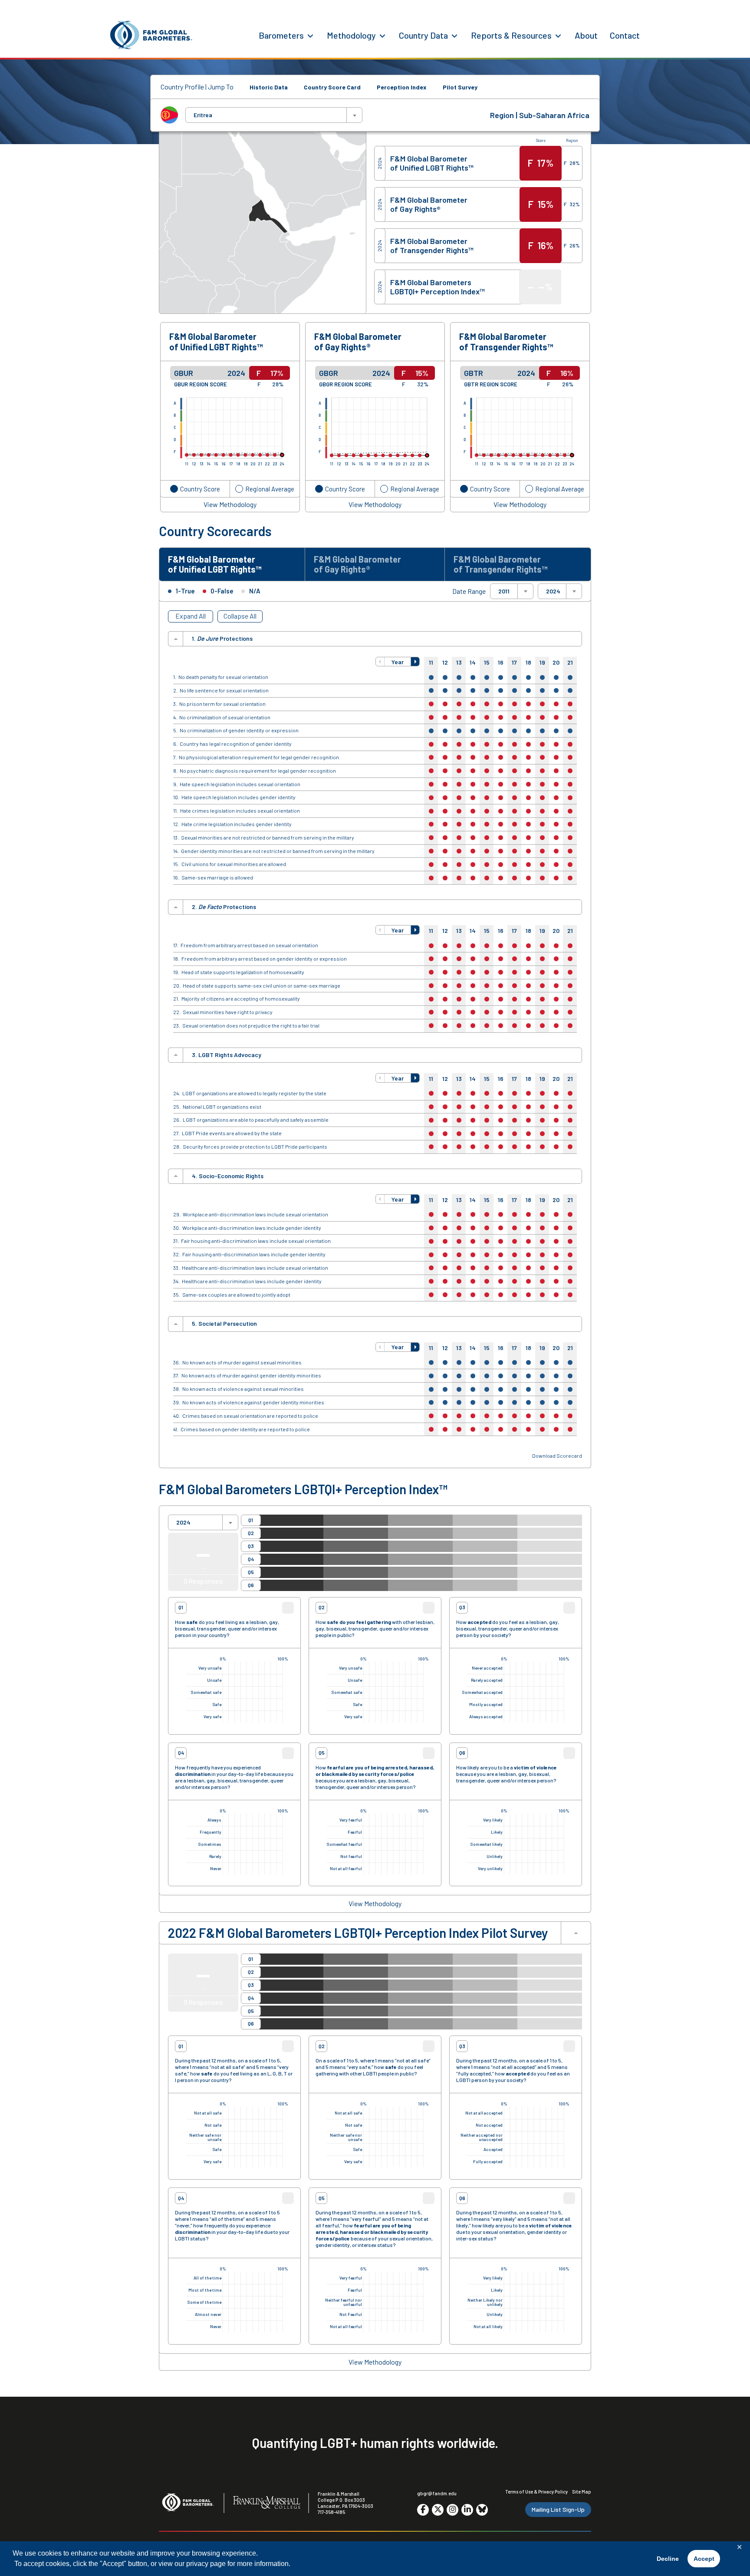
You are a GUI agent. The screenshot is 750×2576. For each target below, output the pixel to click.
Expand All (191, 616)
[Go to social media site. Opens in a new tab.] (423, 2510)
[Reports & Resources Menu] (558, 35)
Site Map (582, 2492)
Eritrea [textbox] (203, 115)
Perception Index (402, 87)
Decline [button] (668, 2559)
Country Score (200, 489)
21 (570, 662)
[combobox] (274, 115)
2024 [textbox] (553, 591)
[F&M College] (267, 2503)
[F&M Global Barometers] (151, 35)
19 (542, 662)
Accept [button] (704, 2559)
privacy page (206, 2564)
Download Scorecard (557, 1456)
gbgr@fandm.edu (437, 2493)
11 (431, 662)
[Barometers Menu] (310, 35)
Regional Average (270, 489)
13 (459, 662)
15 (487, 662)
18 (528, 662)
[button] (380, 662)
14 (473, 662)
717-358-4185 (331, 2512)
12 (445, 662)
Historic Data (269, 87)
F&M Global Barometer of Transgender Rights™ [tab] (500, 564)
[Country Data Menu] (454, 35)
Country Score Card (332, 87)
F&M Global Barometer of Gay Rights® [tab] (357, 564)
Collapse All (240, 616)
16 (501, 662)
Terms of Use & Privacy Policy (536, 2492)
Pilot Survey (460, 87)
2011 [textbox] (504, 591)
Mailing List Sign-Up (558, 2509)
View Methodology (230, 504)
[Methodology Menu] (382, 35)
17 (514, 662)
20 (556, 662)
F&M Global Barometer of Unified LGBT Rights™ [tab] (215, 564)
